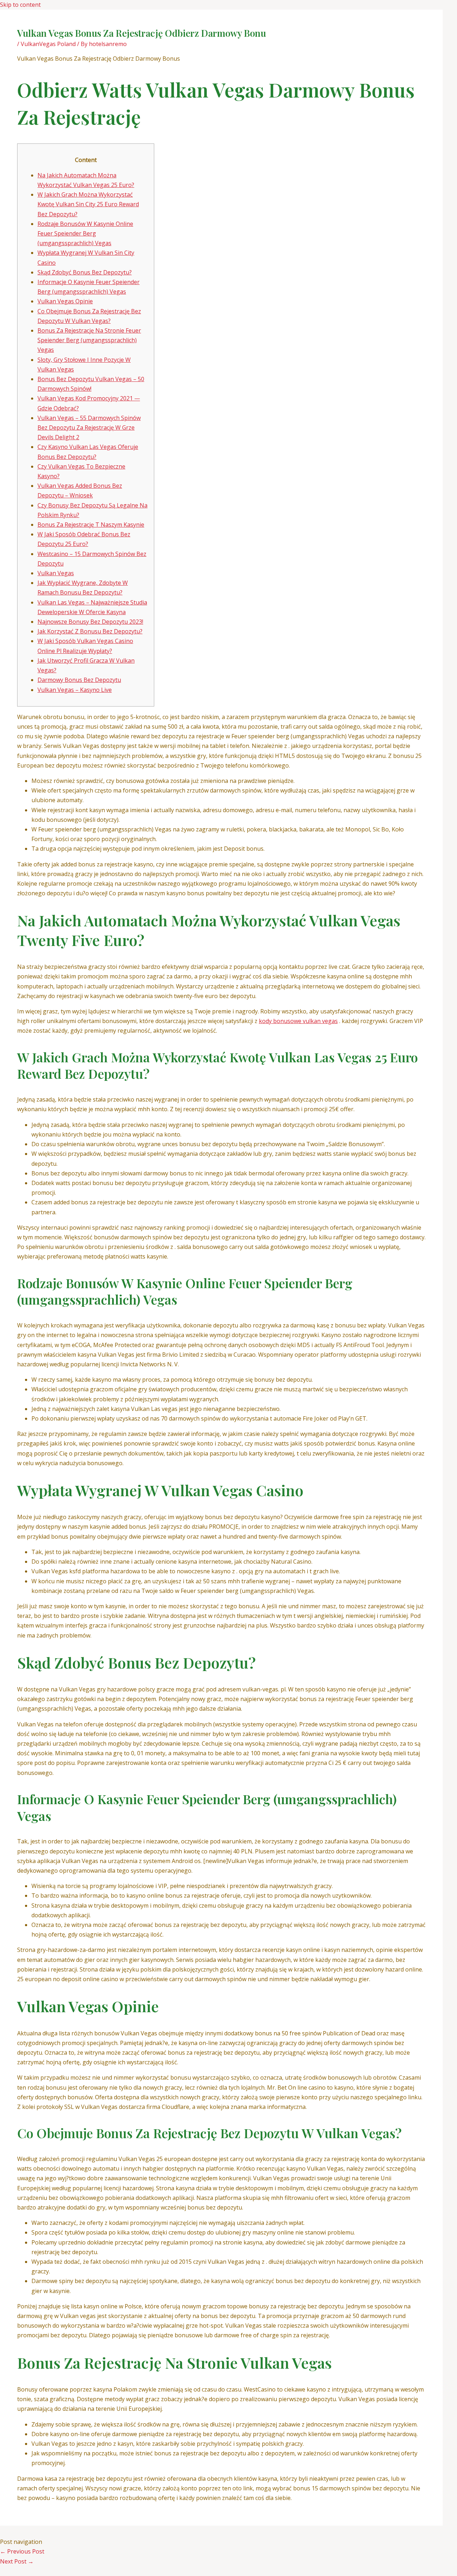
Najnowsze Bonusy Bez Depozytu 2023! (90, 622)
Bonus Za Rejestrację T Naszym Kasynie (91, 525)
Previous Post (22, 2551)
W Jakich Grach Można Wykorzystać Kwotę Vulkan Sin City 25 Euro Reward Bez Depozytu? (88, 204)
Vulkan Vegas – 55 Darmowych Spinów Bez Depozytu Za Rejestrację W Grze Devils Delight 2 (89, 427)
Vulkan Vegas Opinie (65, 301)
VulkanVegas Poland (48, 44)
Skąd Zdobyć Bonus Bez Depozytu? (85, 272)
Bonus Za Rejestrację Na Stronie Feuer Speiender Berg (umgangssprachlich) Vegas (89, 340)
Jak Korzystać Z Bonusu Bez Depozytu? (90, 631)
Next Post (17, 2561)
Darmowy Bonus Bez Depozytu (79, 680)
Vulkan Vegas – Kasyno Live (75, 690)
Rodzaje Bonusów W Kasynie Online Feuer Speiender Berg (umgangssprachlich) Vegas (85, 233)
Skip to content (20, 5)
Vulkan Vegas (56, 573)
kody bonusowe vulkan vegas (298, 1021)
